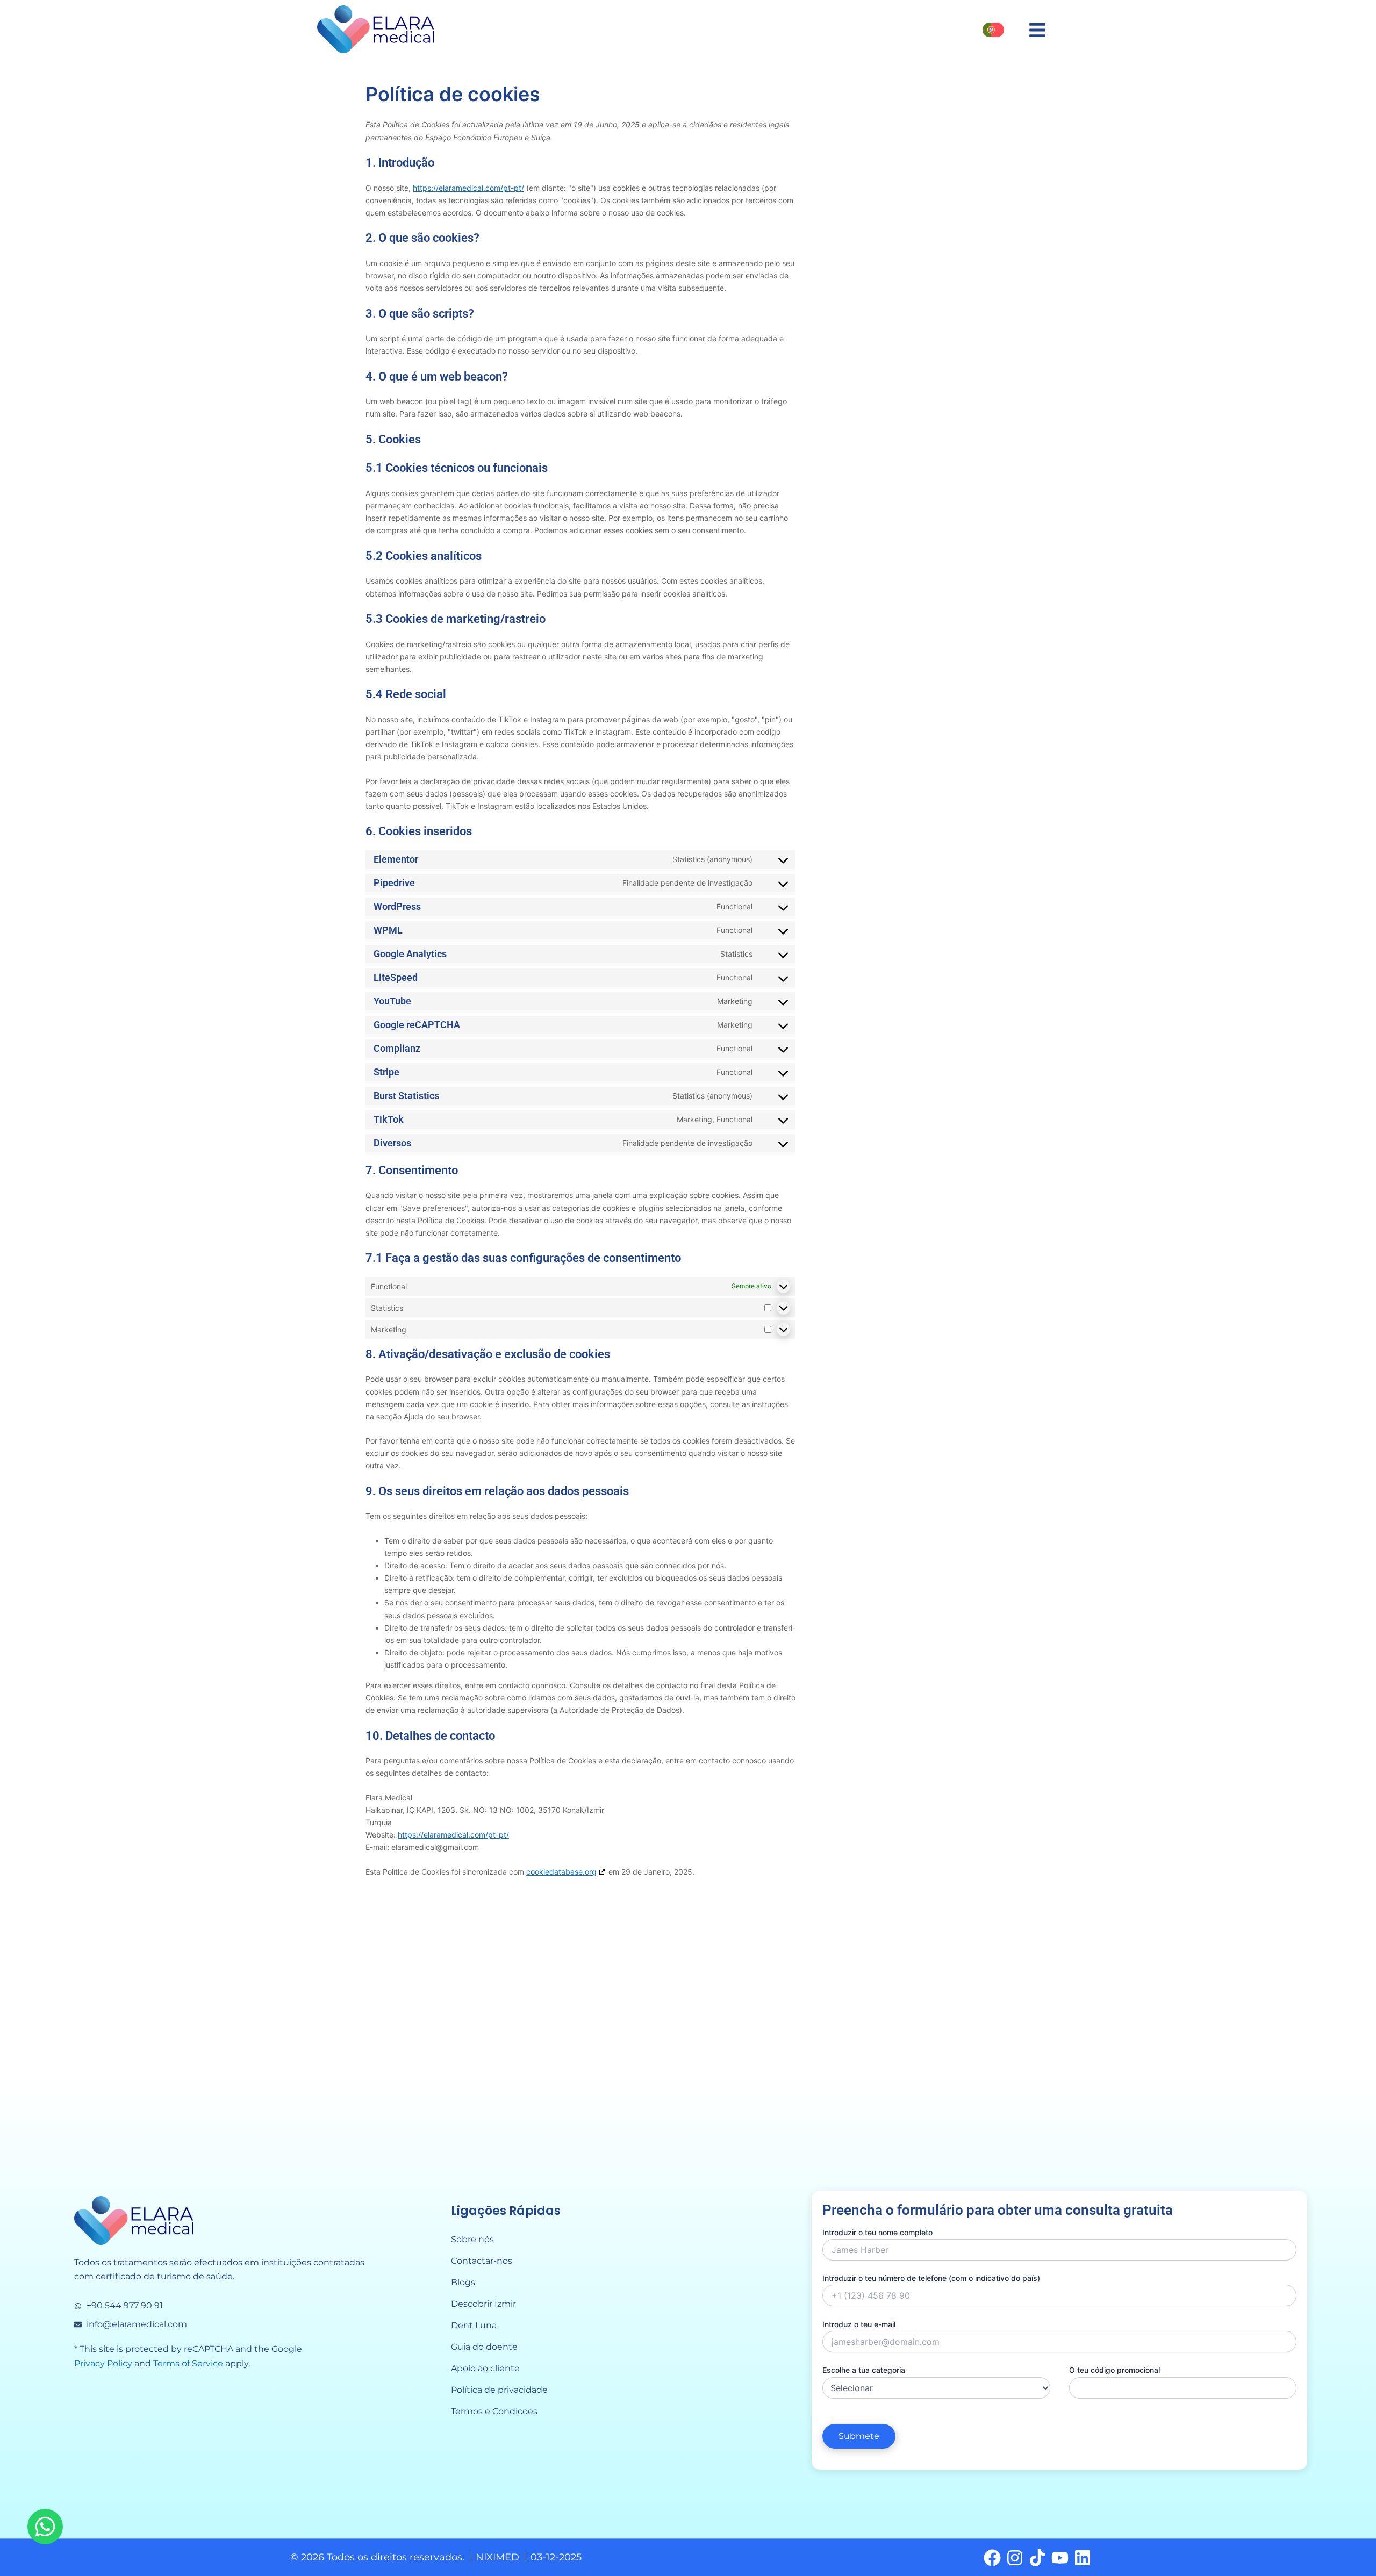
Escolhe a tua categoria (864, 2370)
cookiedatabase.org (561, 1872)
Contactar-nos (482, 2261)
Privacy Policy (103, 2363)
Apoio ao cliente (485, 2368)
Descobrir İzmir (483, 2304)
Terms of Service (188, 2363)
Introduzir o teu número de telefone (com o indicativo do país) (931, 2278)
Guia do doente (484, 2347)
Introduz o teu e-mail (859, 2324)
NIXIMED (497, 2557)
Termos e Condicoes (494, 2411)
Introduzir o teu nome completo (877, 2232)
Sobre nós (472, 2239)
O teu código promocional (1115, 2370)
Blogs (463, 2282)
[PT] (993, 30)
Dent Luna (474, 2325)
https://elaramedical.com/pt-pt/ (468, 188)
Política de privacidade (499, 2390)
